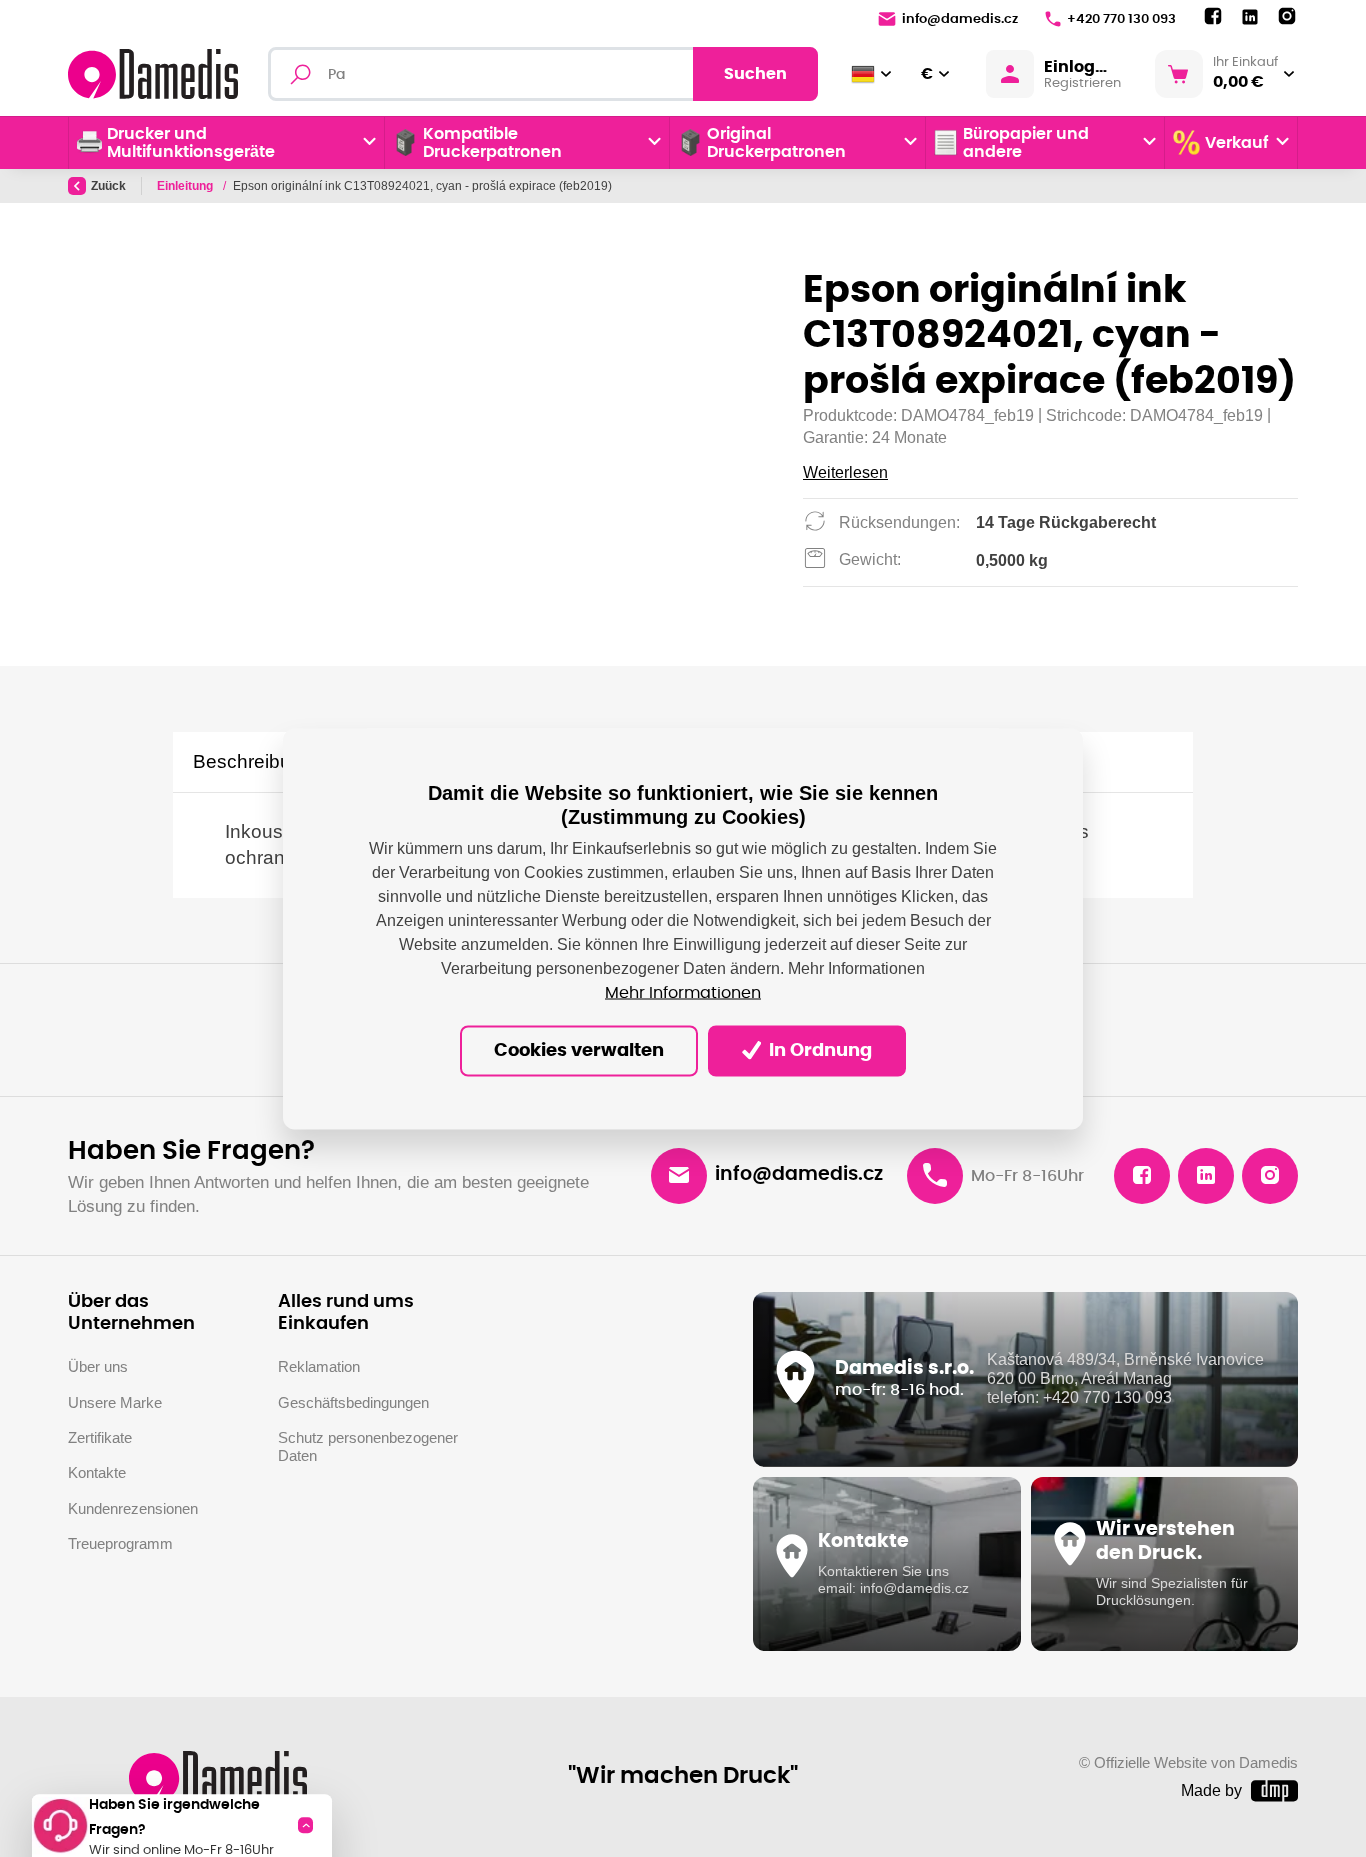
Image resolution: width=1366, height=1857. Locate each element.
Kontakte (97, 1473)
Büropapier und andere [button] (1026, 143)
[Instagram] (1287, 17)
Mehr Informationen (683, 993)
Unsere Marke (115, 1403)
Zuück (108, 186)
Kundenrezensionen (133, 1509)
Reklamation (319, 1367)
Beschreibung (253, 761)
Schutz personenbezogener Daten (368, 1447)
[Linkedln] (1250, 17)
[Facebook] (1213, 17)
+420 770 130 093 (1121, 19)
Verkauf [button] (1237, 143)
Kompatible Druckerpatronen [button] (492, 143)
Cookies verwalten (579, 1051)
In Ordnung (818, 1051)
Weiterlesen (845, 472)
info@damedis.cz (960, 19)
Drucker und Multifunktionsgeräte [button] (191, 143)
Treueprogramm (120, 1544)
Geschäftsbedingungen (353, 1403)
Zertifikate (100, 1438)
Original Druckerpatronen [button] (776, 143)
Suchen (755, 74)
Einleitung (186, 186)
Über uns (98, 1367)
